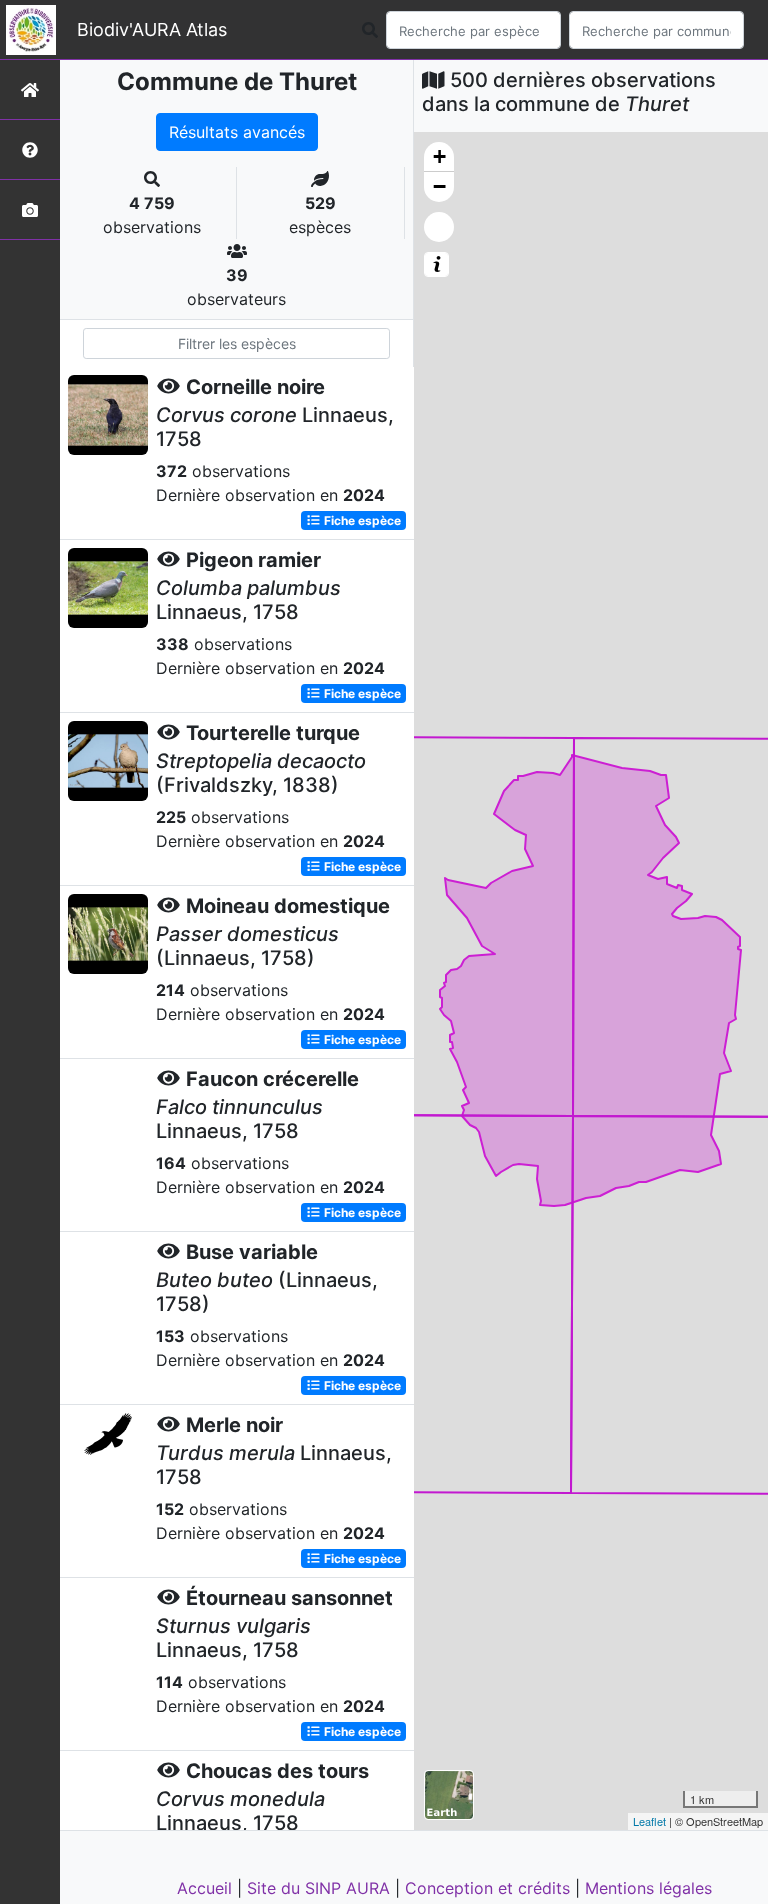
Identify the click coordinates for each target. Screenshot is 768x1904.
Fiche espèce (361, 520)
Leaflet (649, 1821)
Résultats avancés (237, 132)
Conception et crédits (490, 1888)
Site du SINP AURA (321, 1888)
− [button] (439, 186)
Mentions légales (648, 1888)
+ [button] (439, 156)
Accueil (207, 1888)
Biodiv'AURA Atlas (152, 29)
